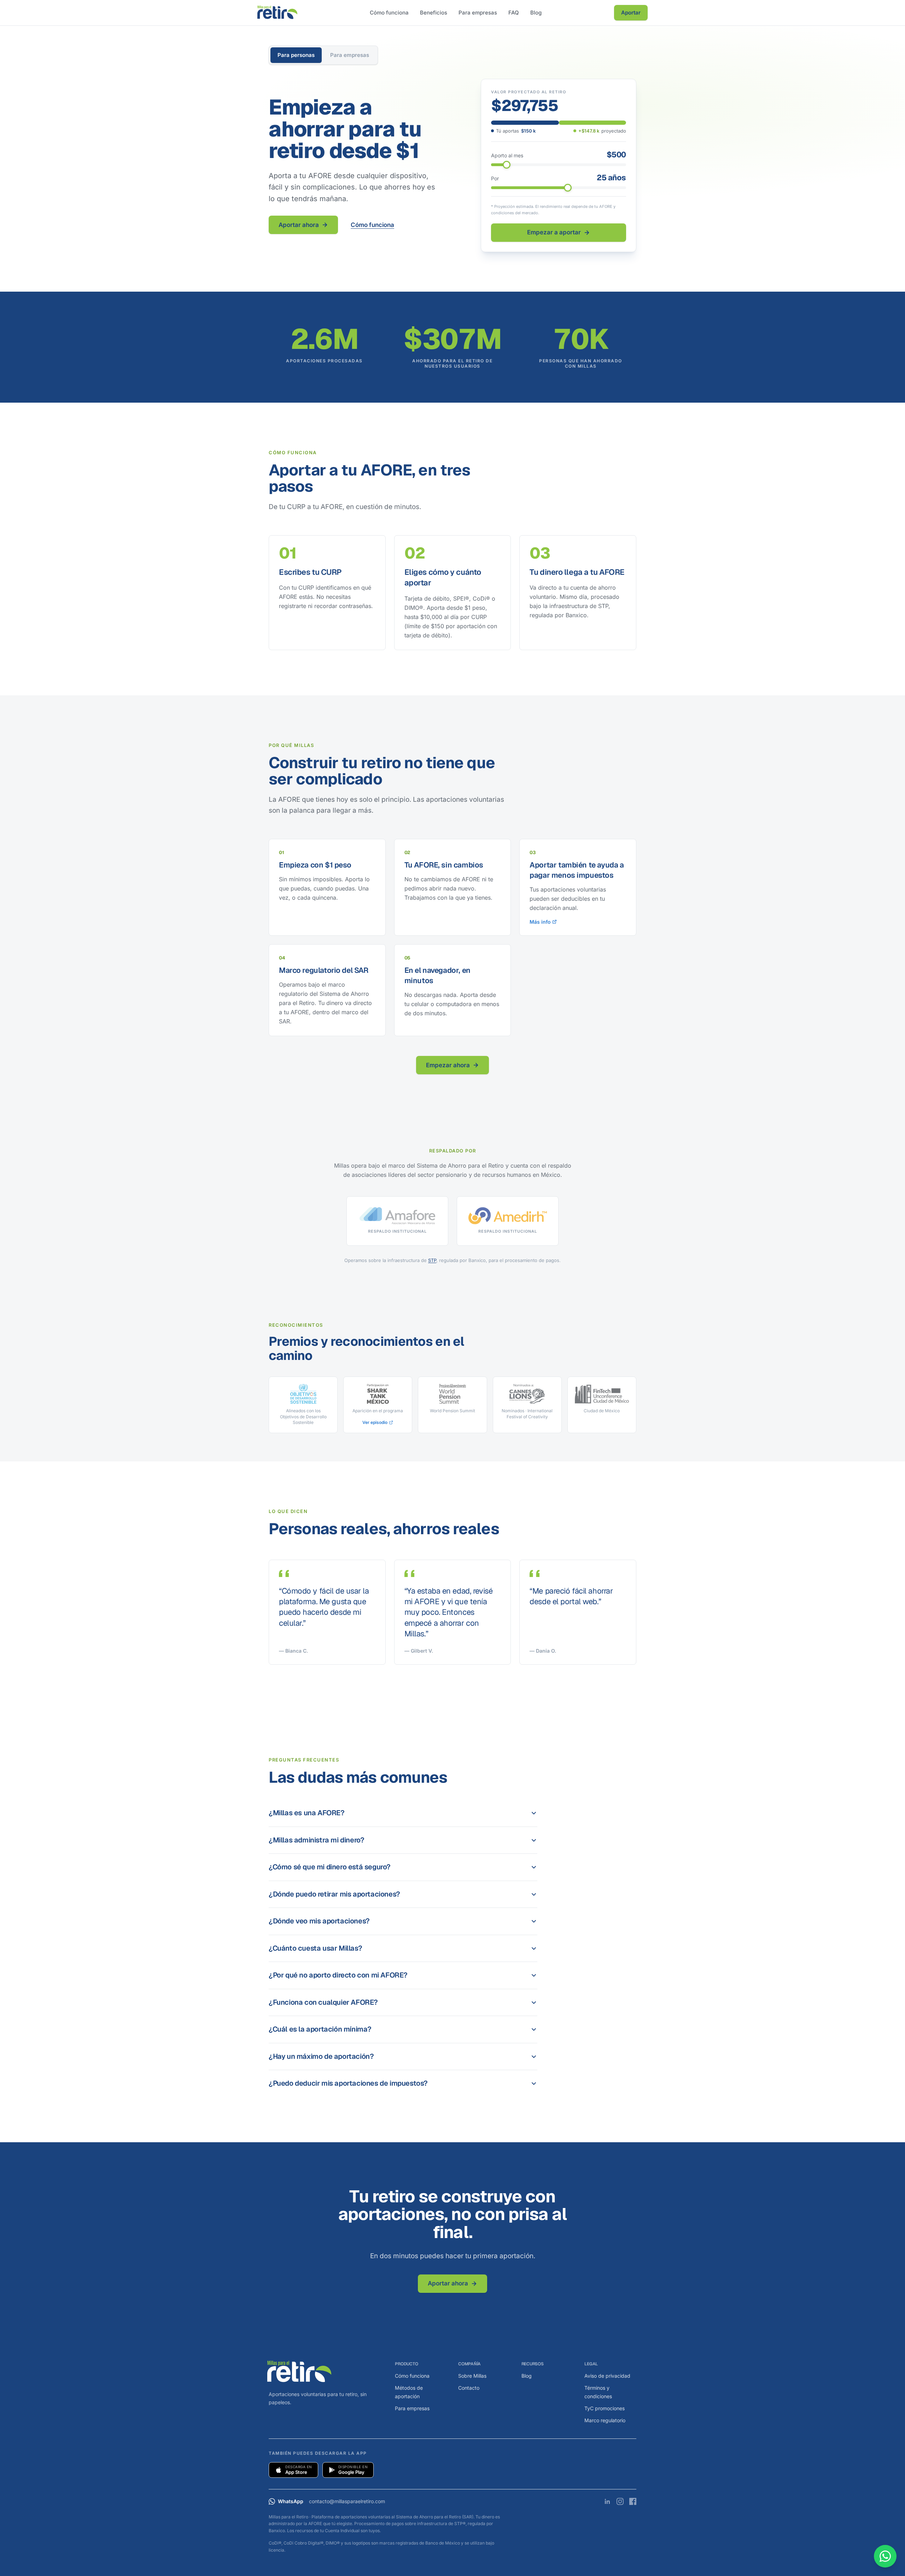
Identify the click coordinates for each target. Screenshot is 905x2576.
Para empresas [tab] (350, 55)
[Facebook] (633, 2501)
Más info (540, 922)
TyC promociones (605, 2408)
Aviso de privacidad (607, 2376)
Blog (536, 13)
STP (432, 1260)
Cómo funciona (389, 13)
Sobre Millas (472, 2376)
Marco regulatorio (605, 2420)
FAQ (514, 13)
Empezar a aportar (554, 232)
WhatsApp (291, 2501)
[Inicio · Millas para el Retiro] (277, 13)
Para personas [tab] (296, 55)
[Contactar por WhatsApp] (885, 2556)
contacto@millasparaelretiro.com (347, 2501)
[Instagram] (620, 2501)
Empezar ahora (448, 1065)
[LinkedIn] (607, 2501)
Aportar (631, 13)
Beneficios (434, 13)
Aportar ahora (299, 225)
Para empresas (478, 13)
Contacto (469, 2388)
